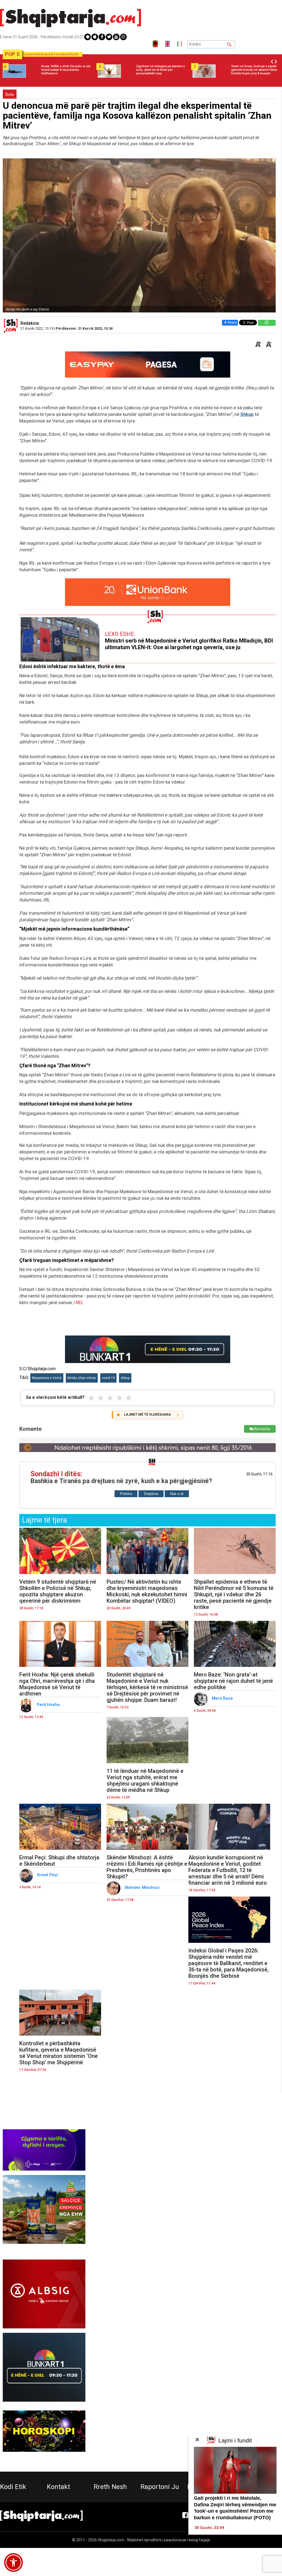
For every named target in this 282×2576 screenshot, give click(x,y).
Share (232, 322)
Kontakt (58, 2487)
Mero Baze (223, 1698)
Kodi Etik (13, 2487)
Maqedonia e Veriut (47, 1378)
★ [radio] (91, 1398)
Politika (126, 1494)
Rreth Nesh (110, 2487)
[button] (13, 2563)
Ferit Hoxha (49, 1705)
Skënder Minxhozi (143, 1887)
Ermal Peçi (48, 1875)
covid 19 (108, 1378)
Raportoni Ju (160, 2487)
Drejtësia (151, 1494)
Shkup (247, 414)
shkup (125, 1378)
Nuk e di (177, 1494)
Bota (10, 94)
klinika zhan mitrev (82, 1378)
